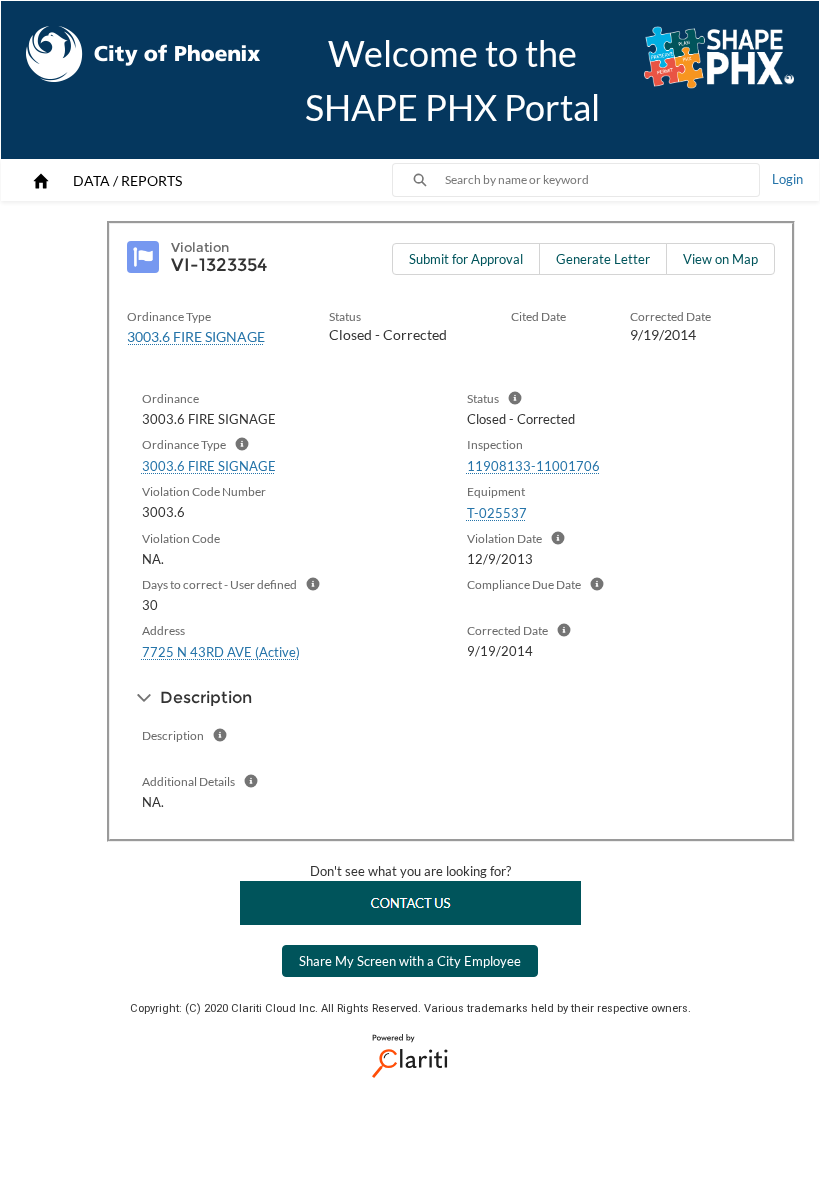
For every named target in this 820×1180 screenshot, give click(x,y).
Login (787, 179)
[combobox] (602, 180)
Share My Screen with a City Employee (410, 961)
